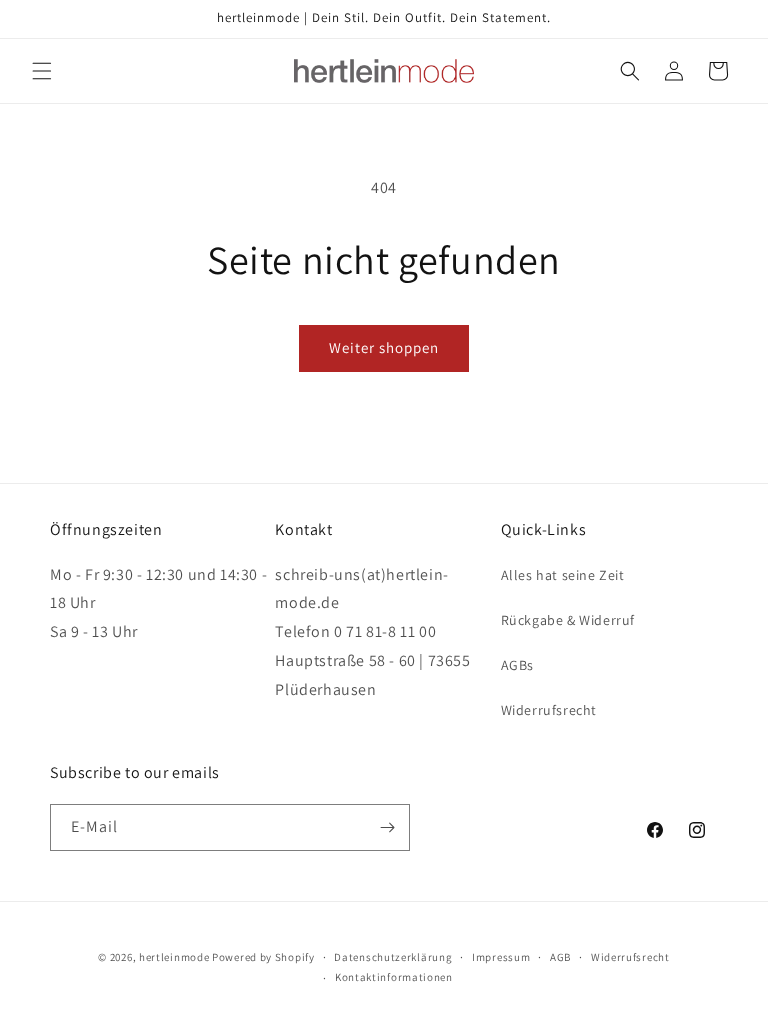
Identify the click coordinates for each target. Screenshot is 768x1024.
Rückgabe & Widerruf (568, 620)
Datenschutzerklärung (393, 957)
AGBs (517, 665)
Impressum (501, 957)
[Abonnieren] (387, 827)
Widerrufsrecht (549, 710)
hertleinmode (174, 957)
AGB (560, 957)
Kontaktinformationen (394, 977)
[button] (42, 71)
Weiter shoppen (384, 347)
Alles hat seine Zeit (563, 575)
